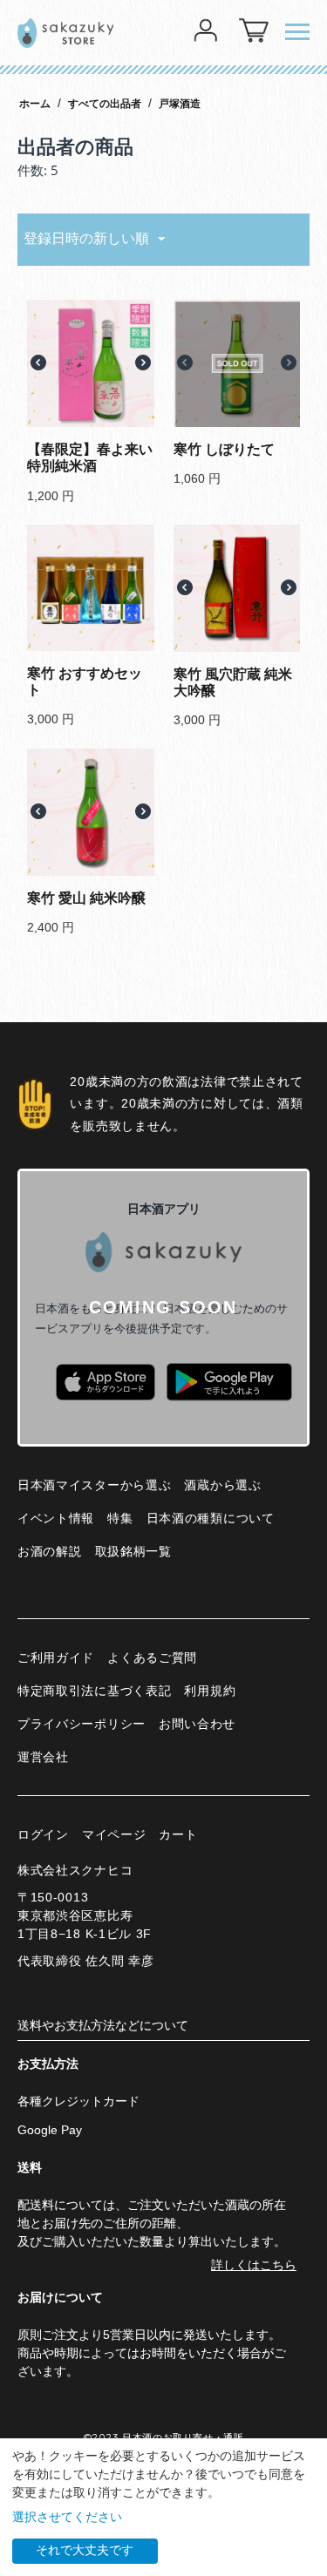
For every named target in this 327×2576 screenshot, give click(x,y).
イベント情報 (56, 1518)
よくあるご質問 (152, 1657)
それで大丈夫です (85, 2550)
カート (178, 1834)
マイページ (114, 1834)
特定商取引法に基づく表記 (94, 1691)
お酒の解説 (50, 1551)
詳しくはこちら (254, 2265)
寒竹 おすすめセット (85, 681)
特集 (120, 1518)
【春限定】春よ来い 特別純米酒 (90, 458)
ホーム (35, 104)
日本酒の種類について (211, 1518)
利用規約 (210, 1691)
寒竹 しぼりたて (224, 449)
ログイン (43, 1834)
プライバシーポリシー (82, 1724)
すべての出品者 (105, 104)
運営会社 (43, 1757)
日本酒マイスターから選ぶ (94, 1485)
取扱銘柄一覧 (133, 1551)
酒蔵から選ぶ (222, 1485)
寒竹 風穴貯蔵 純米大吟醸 (233, 682)
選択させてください (67, 2517)
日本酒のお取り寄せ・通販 (183, 2437)
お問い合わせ (197, 1724)
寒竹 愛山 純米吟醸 (86, 898)
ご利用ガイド (56, 1657)
